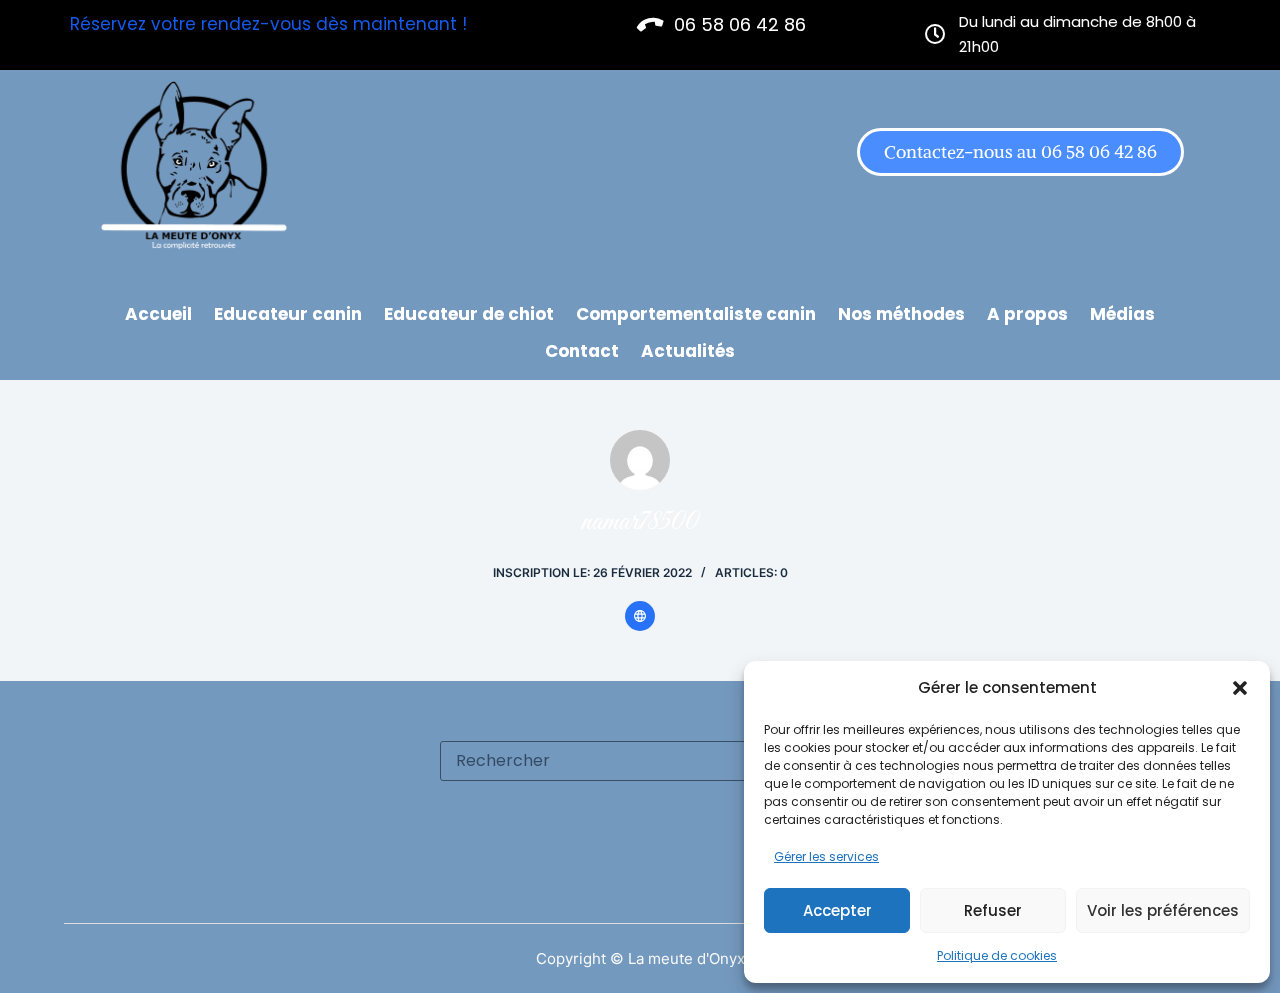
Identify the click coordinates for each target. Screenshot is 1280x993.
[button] (1240, 688)
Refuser (993, 910)
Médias (1122, 314)
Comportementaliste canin (696, 314)
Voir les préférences (1163, 910)
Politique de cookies (997, 955)
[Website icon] (640, 616)
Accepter (837, 910)
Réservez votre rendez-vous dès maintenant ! (268, 24)
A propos (1027, 314)
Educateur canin (288, 314)
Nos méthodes (901, 314)
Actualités (688, 351)
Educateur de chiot (469, 314)
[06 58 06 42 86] (650, 24)
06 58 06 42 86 (740, 24)
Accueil (158, 314)
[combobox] (621, 761)
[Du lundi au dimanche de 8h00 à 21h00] (935, 34)
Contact (582, 351)
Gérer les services (826, 856)
